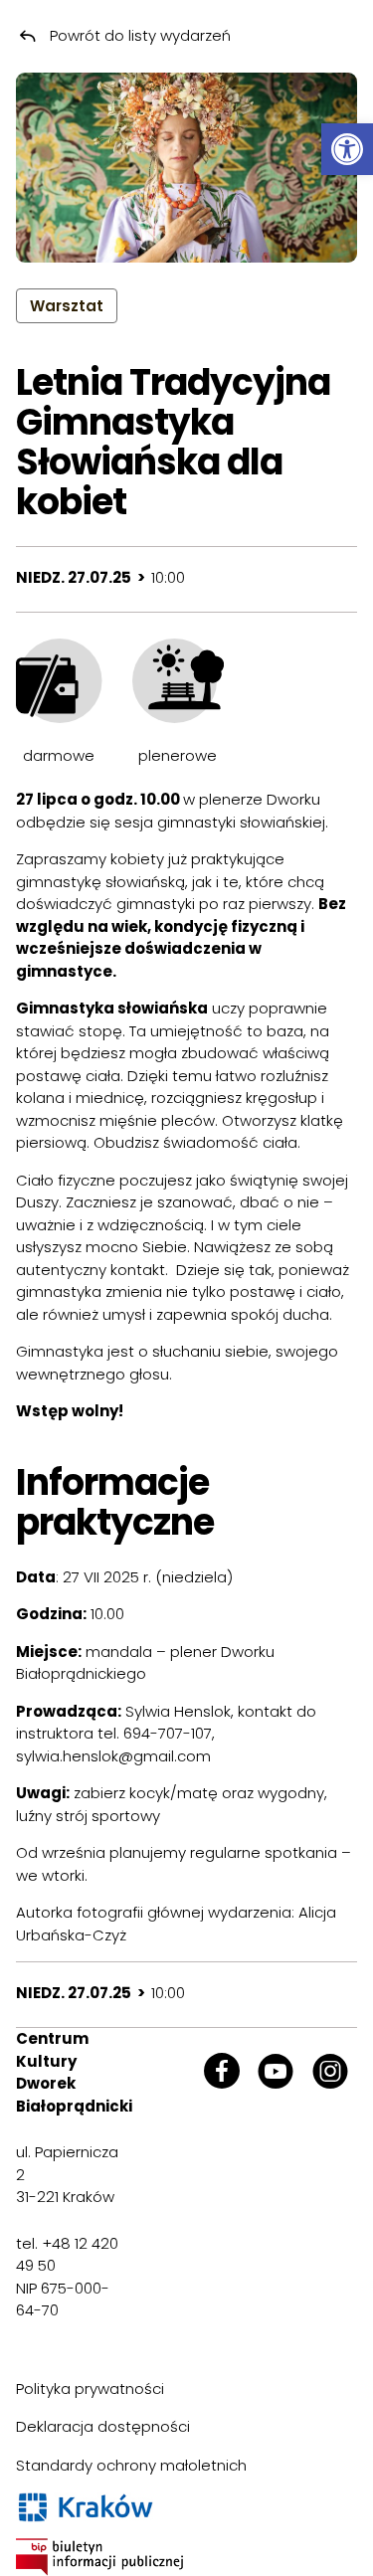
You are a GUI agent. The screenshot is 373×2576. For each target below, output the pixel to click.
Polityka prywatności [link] (90, 2389)
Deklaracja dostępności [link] (103, 2426)
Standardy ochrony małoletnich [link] (131, 2465)
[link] (347, 149)
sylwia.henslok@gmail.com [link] (113, 1756)
